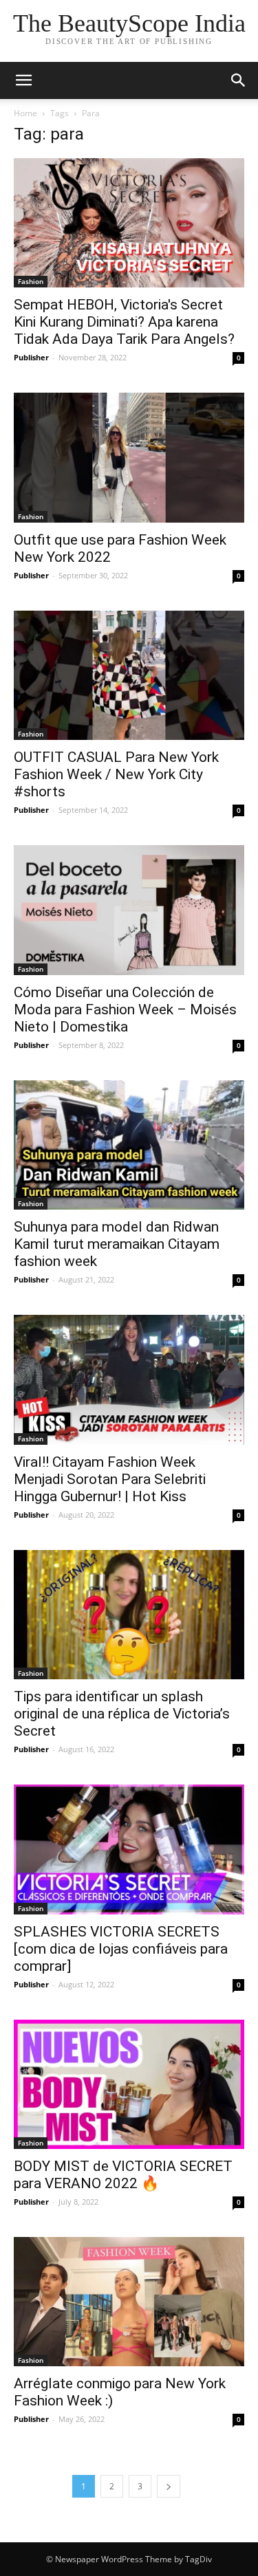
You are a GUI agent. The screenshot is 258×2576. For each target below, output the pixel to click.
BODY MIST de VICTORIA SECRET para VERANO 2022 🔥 (123, 2175)
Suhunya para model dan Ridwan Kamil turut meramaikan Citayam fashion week (117, 1244)
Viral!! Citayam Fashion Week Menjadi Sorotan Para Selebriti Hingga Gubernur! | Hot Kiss (110, 1479)
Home (25, 113)
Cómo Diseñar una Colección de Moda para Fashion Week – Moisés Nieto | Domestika (125, 1009)
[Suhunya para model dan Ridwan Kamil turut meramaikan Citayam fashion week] (129, 1145)
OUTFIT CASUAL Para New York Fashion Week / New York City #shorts (116, 774)
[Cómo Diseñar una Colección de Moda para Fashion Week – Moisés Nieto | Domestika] (129, 910)
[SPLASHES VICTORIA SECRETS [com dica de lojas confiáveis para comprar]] (129, 1849)
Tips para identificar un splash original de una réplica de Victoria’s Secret (122, 1714)
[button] (239, 80)
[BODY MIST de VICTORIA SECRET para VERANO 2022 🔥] (129, 2084)
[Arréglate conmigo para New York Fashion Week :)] (129, 2302)
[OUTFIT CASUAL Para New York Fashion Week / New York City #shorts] (129, 675)
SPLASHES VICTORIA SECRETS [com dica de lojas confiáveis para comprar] (121, 1949)
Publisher (31, 357)
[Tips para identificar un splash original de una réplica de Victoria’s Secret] (129, 1615)
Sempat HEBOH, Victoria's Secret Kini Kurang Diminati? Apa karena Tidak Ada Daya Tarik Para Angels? (124, 322)
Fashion (31, 281)
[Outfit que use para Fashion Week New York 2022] (129, 457)
